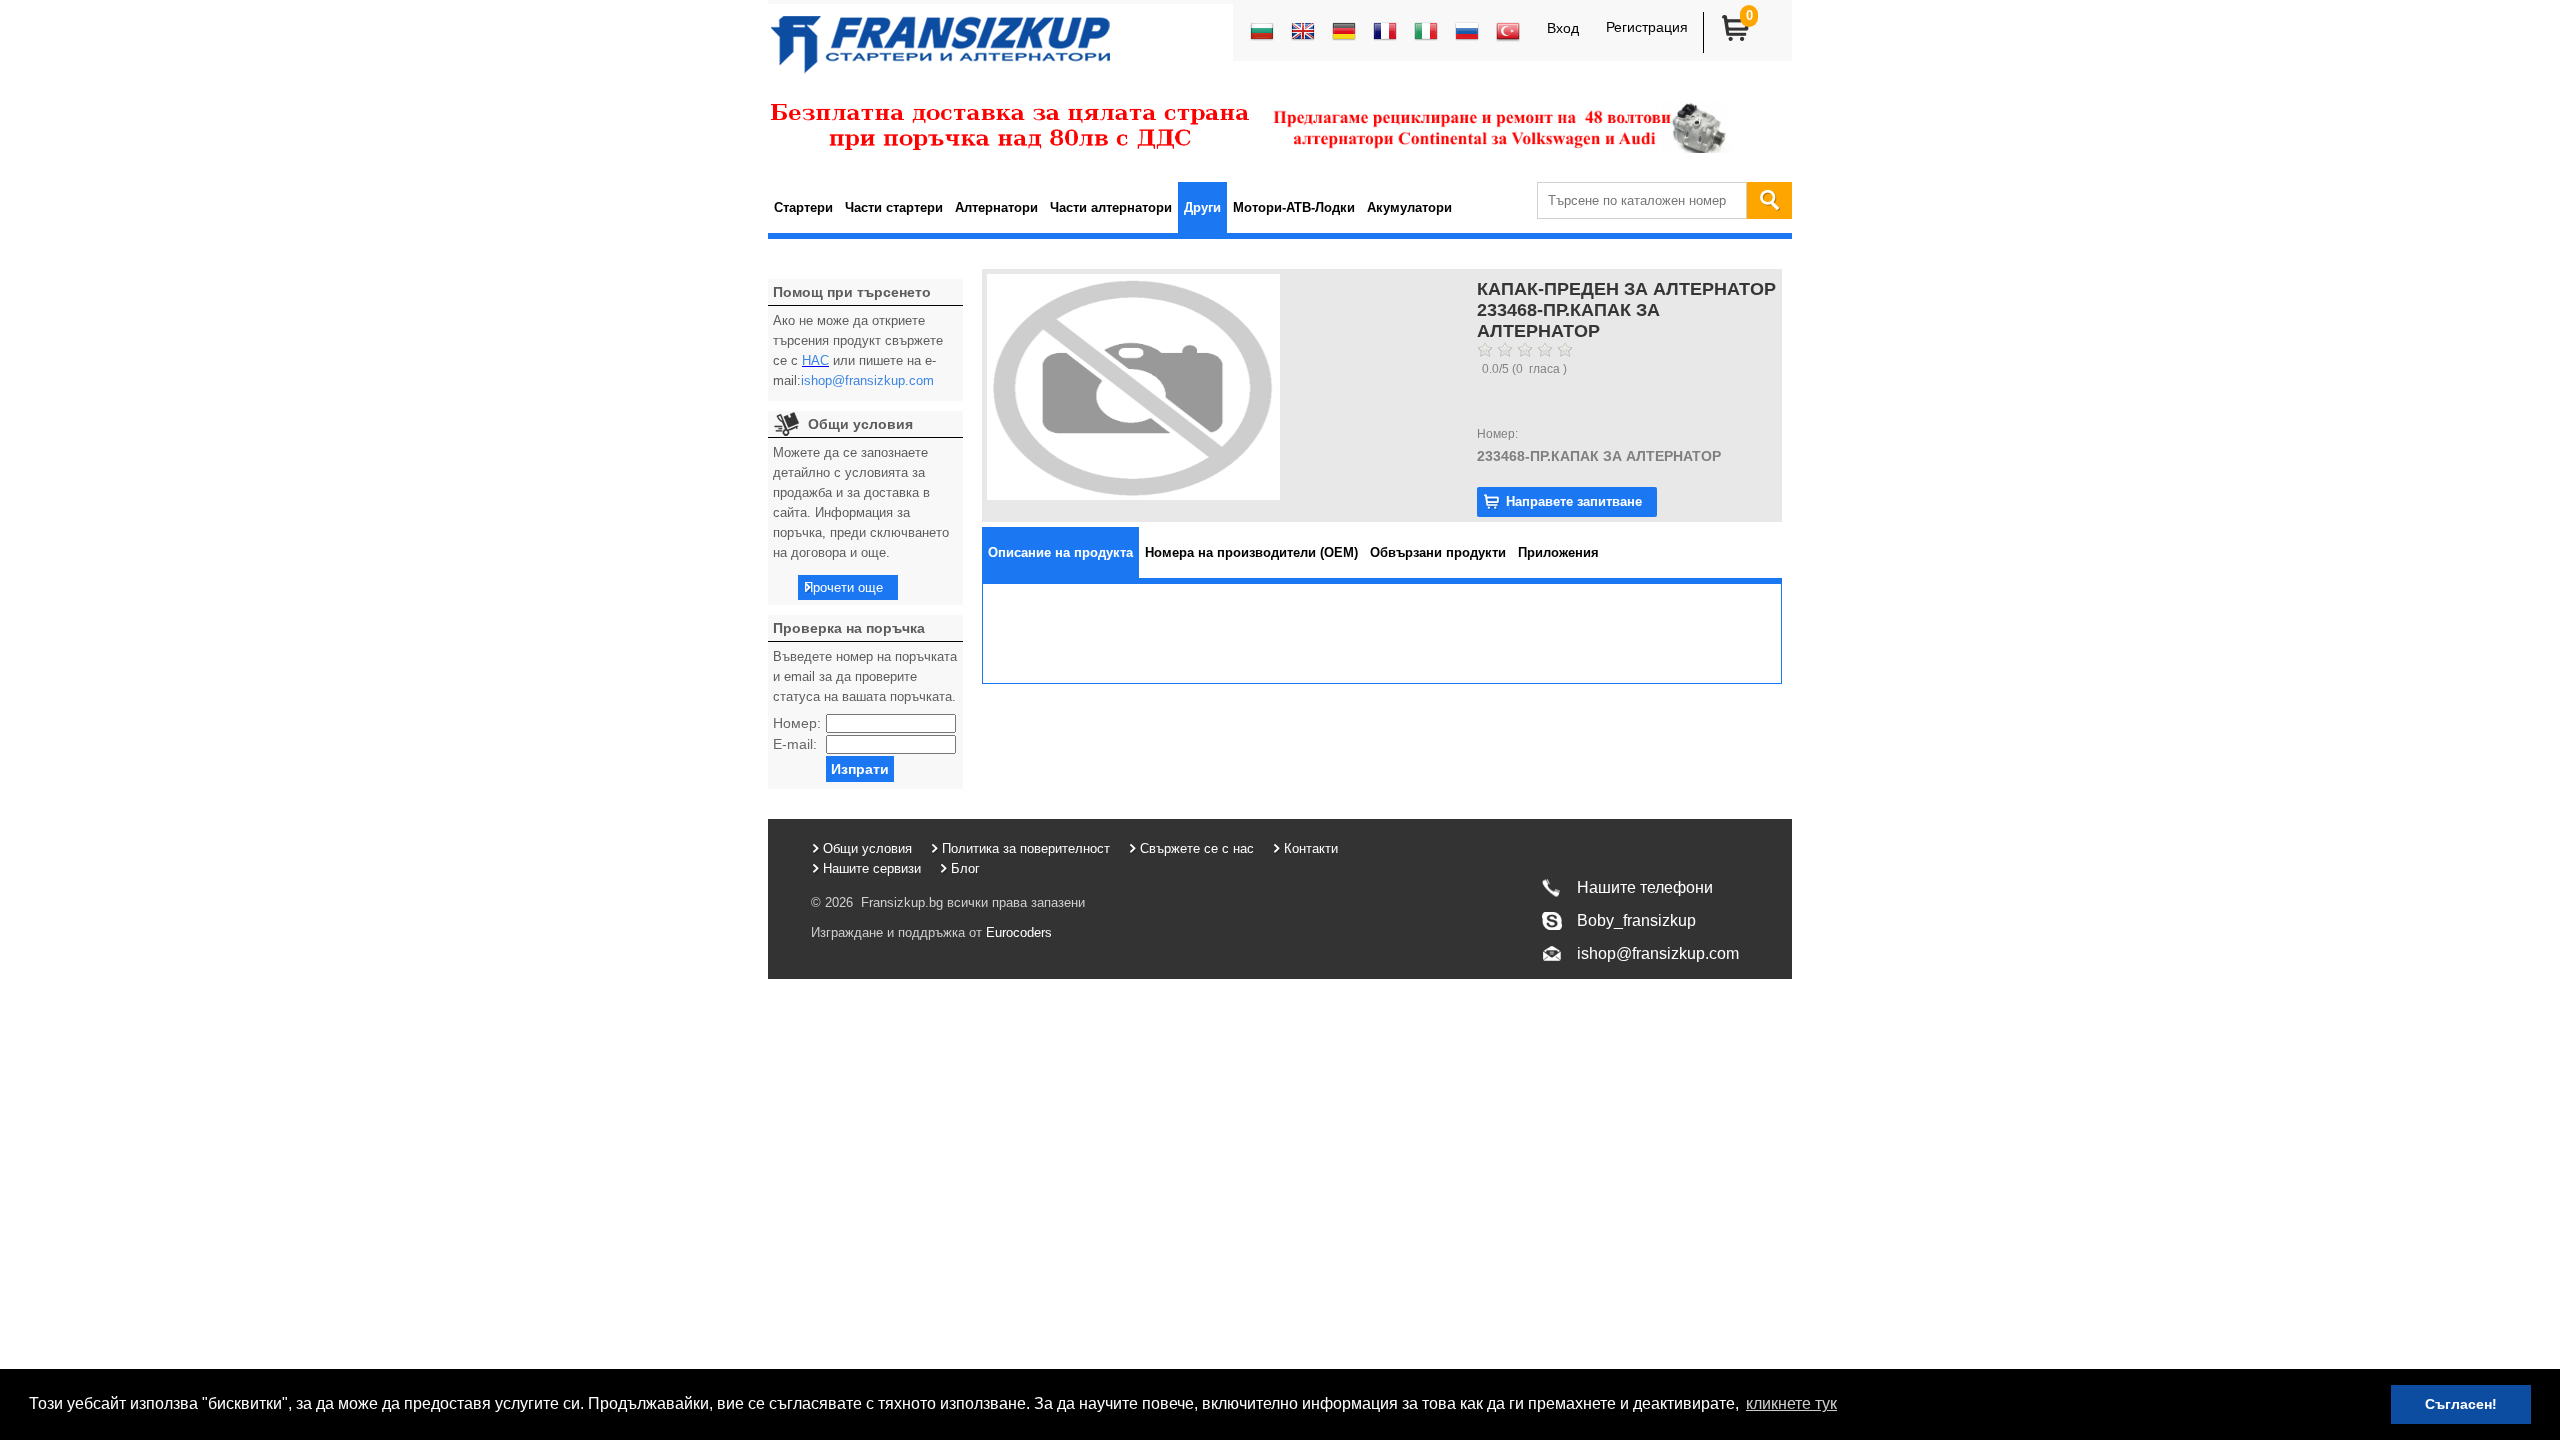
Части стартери (894, 207)
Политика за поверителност (1026, 848)
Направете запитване (1574, 501)
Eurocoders (1017, 932)
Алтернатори (996, 207)
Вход (1563, 28)
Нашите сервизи (872, 868)
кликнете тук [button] (1791, 1403)
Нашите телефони (1645, 887)
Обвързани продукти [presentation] (1438, 552)
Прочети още (843, 587)
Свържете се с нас (1197, 848)
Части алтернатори (1111, 207)
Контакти (1311, 848)
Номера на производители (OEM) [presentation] (1251, 552)
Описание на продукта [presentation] (1060, 552)
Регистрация (1647, 27)
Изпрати (860, 769)
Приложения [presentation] (1558, 552)
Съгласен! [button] (2461, 1404)
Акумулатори (1409, 207)
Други (1202, 207)
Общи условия (867, 848)
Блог (965, 868)
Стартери (803, 207)
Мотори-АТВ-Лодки (1294, 207)
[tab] (1060, 552)
